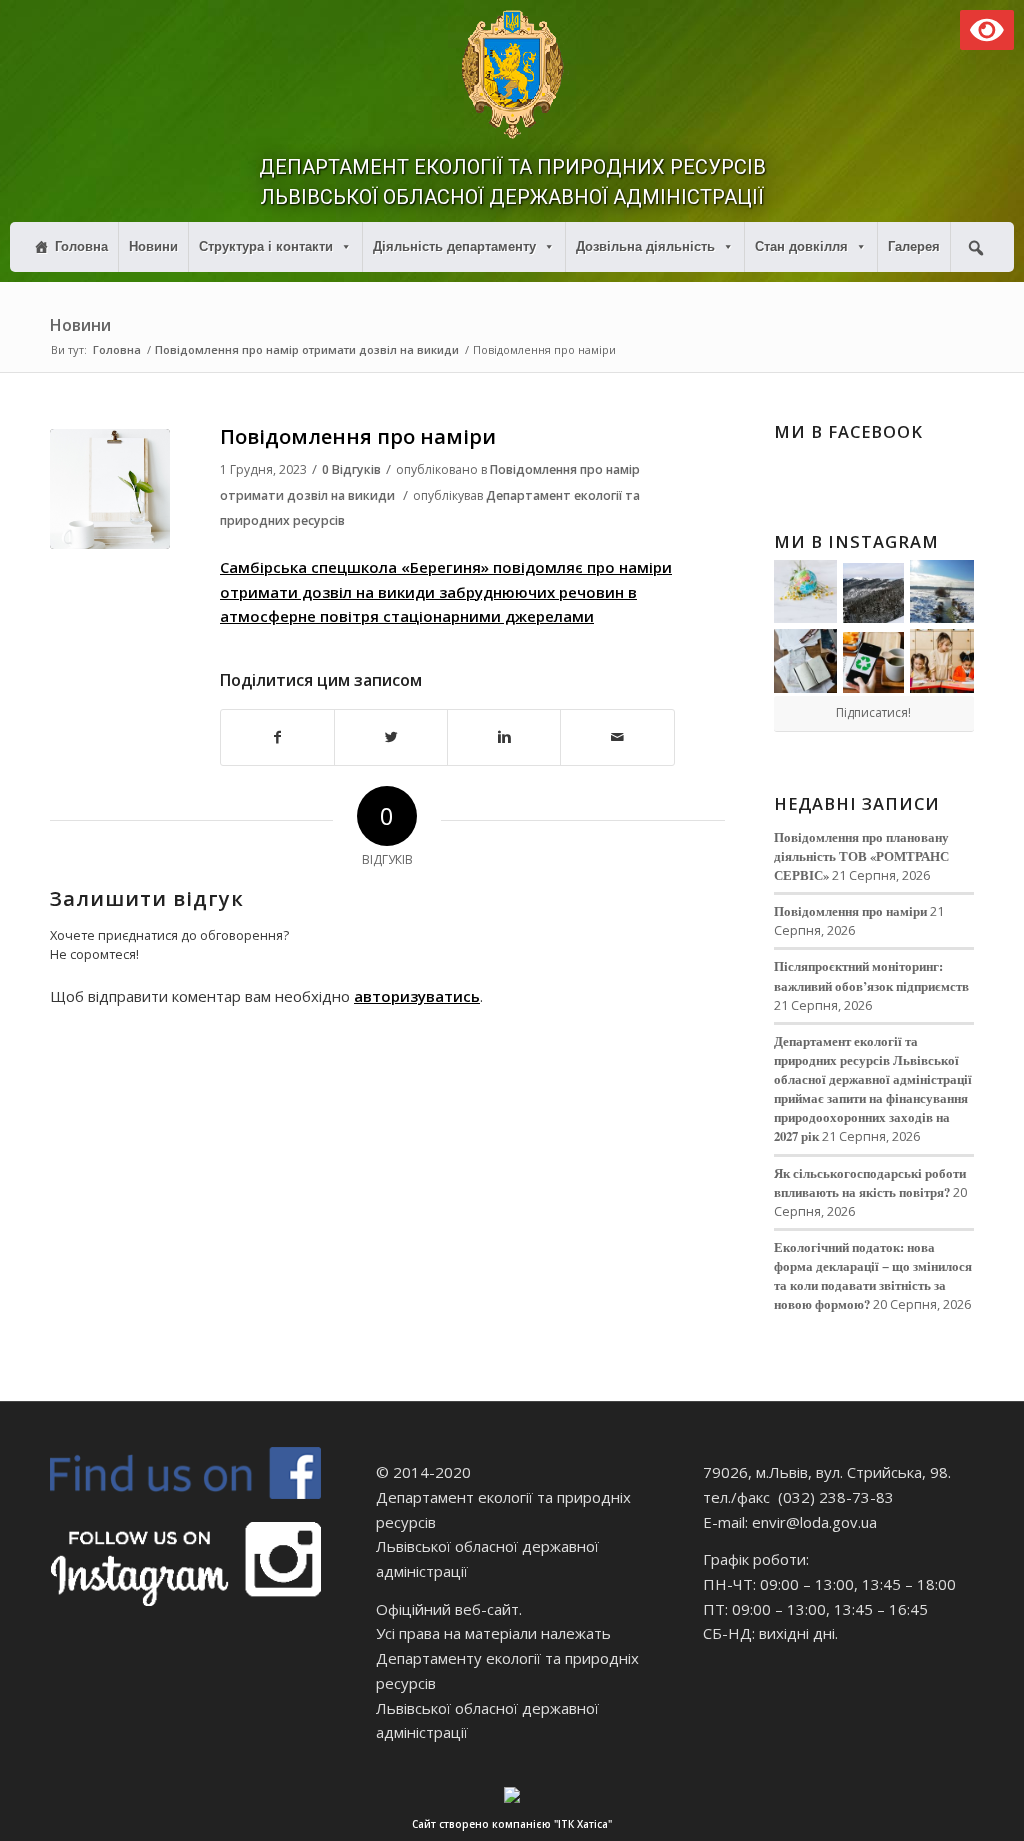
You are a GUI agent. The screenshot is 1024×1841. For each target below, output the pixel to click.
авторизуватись (417, 996)
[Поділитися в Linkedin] (504, 737)
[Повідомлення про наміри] (110, 489)
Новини (153, 246)
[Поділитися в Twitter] (391, 737)
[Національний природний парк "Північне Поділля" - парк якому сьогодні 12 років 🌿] (942, 592)
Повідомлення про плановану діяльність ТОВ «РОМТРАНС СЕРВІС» (861, 856)
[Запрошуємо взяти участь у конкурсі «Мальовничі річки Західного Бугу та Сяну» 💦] (942, 661)
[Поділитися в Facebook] (277, 737)
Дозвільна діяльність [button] (645, 246)
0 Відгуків (351, 469)
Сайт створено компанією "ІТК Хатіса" (512, 1824)
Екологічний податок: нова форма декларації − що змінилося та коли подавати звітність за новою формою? (873, 1275)
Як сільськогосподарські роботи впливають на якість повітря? (870, 1182)
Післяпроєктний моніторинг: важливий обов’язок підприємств (871, 975)
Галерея (914, 246)
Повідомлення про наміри (358, 436)
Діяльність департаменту (454, 246)
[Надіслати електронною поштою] (617, 737)
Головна (81, 246)
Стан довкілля (801, 246)
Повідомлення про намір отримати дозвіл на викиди (307, 349)
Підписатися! (873, 712)
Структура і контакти (266, 246)
